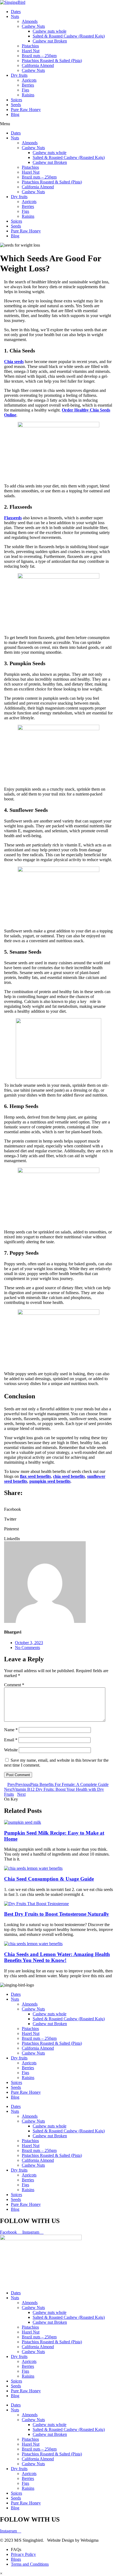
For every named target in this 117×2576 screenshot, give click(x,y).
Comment (14, 1685)
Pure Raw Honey (26, 110)
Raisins (28, 95)
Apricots (29, 80)
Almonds (30, 21)
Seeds (16, 105)
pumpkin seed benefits (50, 1481)
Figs (25, 90)
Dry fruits (19, 75)
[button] (59, 1507)
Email (11, 1740)
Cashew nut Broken (50, 41)
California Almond (38, 65)
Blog (15, 114)
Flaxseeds (13, 518)
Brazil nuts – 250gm (39, 56)
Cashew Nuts (33, 26)
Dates (16, 12)
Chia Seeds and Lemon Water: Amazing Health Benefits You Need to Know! (57, 1957)
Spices (16, 100)
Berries (28, 85)
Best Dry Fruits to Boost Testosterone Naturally (57, 1914)
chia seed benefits (69, 1476)
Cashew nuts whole (50, 31)
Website (11, 1750)
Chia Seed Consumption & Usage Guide (49, 1879)
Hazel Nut (31, 51)
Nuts (15, 16)
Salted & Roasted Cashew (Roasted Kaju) (69, 36)
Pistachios (30, 46)
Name (11, 1730)
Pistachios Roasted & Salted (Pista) (52, 61)
